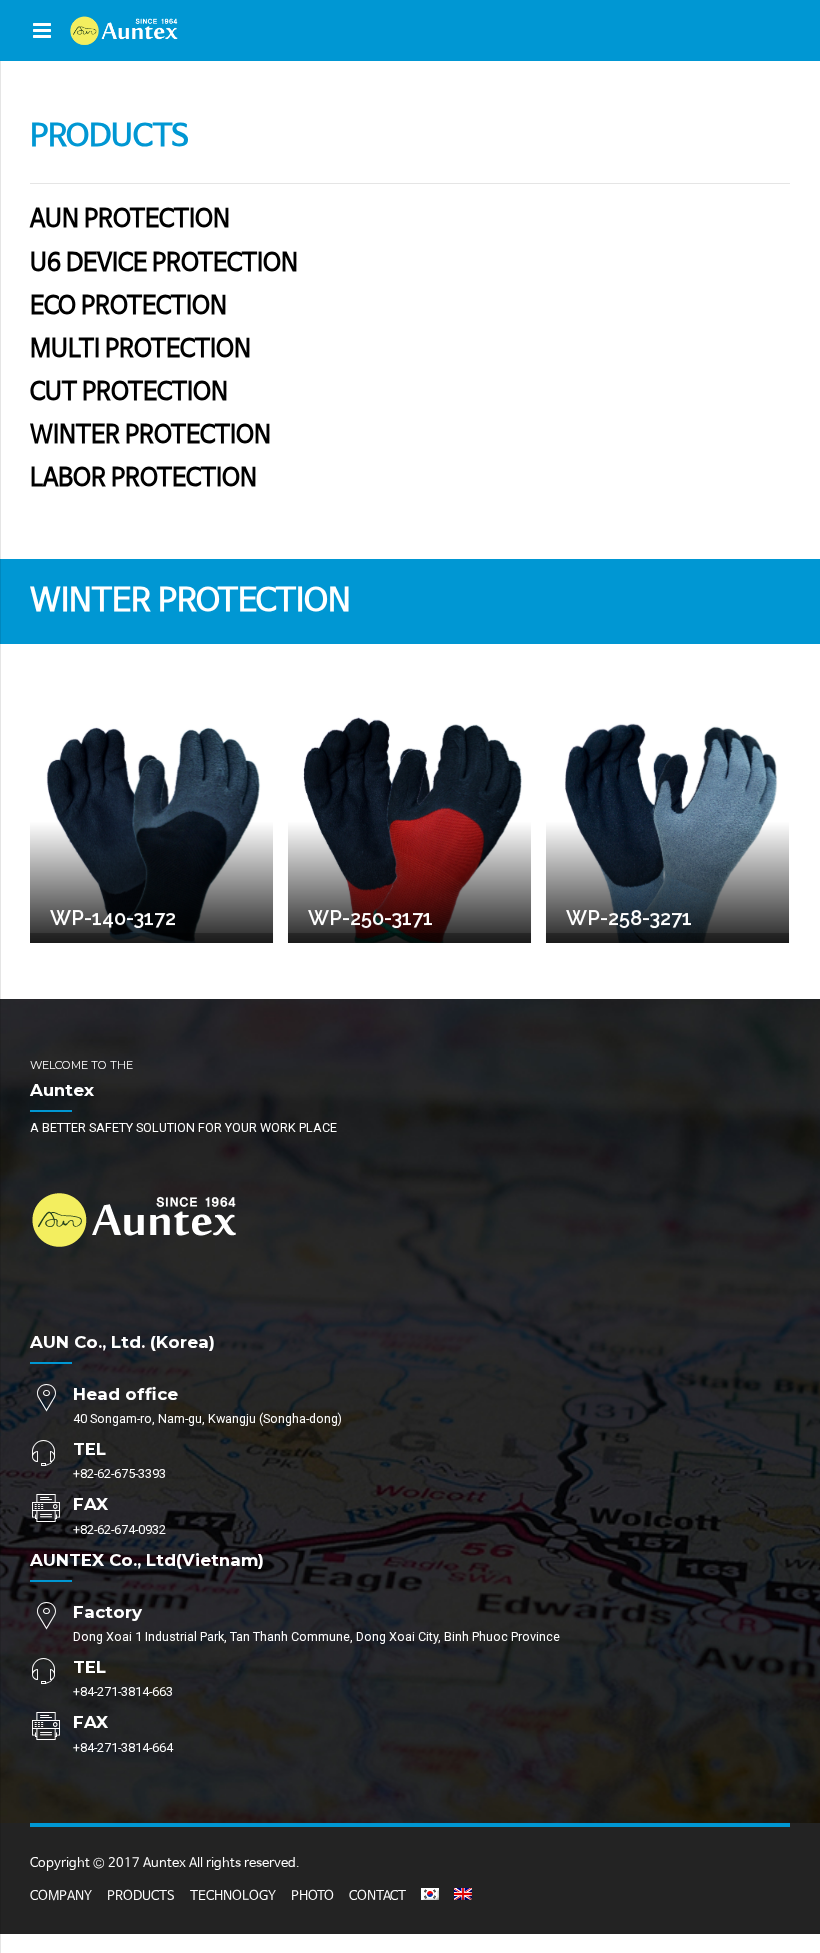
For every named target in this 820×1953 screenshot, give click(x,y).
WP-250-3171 (370, 918)
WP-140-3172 (113, 918)
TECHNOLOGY (233, 1896)
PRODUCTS (141, 1896)
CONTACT (377, 1896)
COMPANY (61, 1896)
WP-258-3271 (629, 918)
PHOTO (312, 1896)
